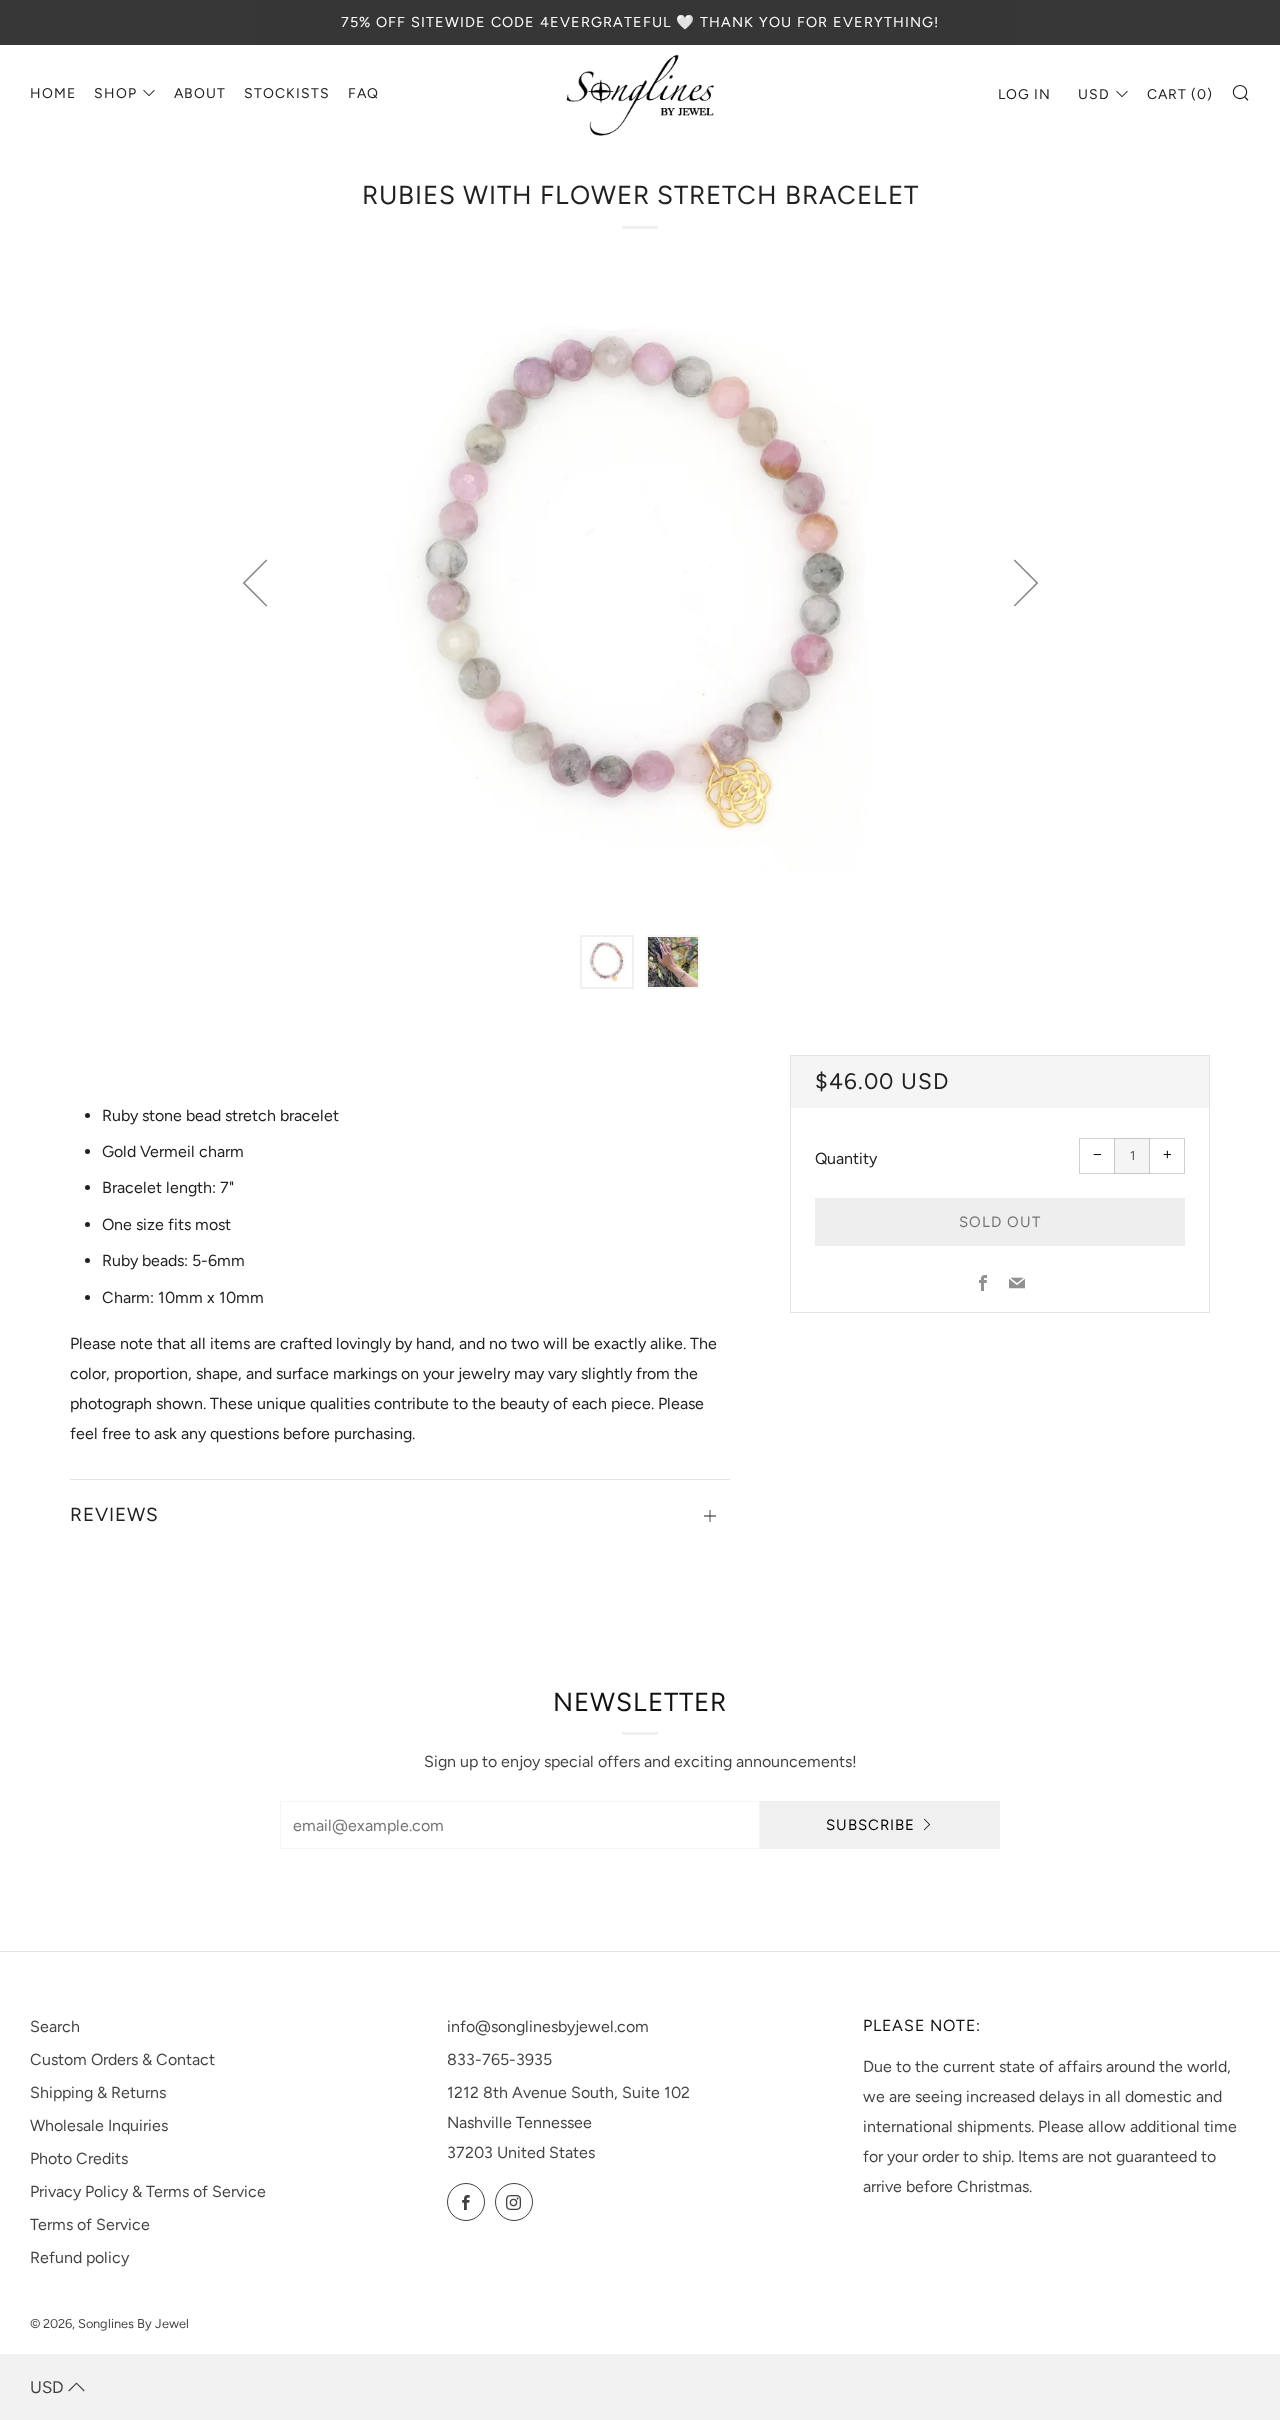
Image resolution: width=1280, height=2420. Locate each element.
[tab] (607, 962)
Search (55, 2026)
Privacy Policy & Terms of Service (148, 2191)
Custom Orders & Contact (122, 2059)
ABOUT (200, 93)
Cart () (1180, 94)
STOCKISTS (287, 93)
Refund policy (79, 2257)
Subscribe (870, 1825)
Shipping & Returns (98, 2092)
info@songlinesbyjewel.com (548, 2026)
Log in (1024, 94)
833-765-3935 (499, 2059)
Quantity (846, 1158)
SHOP (115, 93)
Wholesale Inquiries (99, 2125)
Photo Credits (79, 2158)
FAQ (363, 93)
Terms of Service (90, 2224)
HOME (53, 93)
